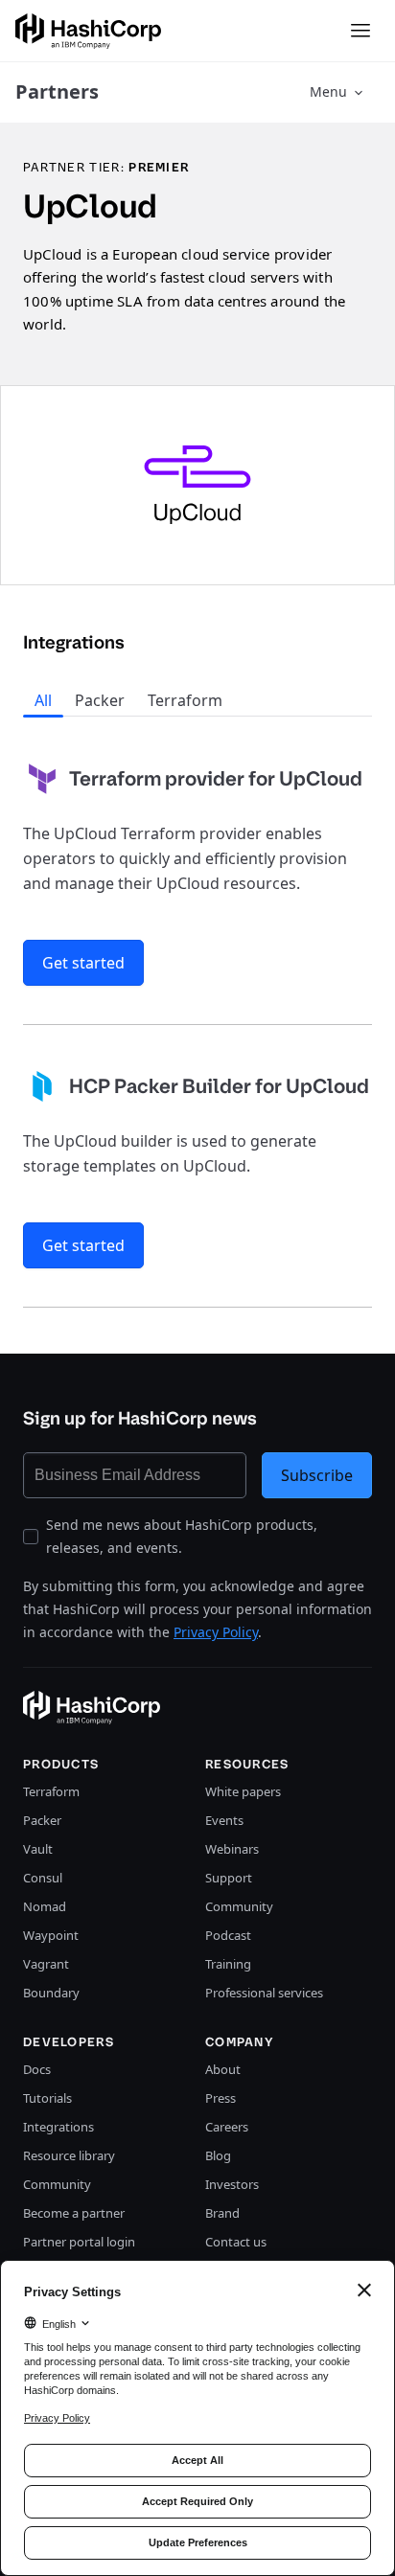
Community (239, 1906)
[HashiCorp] (88, 31)
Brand (222, 2213)
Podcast (228, 1935)
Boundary (51, 1993)
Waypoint (51, 1935)
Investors (232, 2184)
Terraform (51, 1791)
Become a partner (74, 2213)
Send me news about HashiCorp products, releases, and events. (182, 1536)
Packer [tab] (100, 700)
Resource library (69, 2155)
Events (224, 1820)
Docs (37, 2069)
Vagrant (46, 1964)
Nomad (45, 1906)
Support (229, 1878)
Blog (218, 2155)
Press (221, 2098)
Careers (227, 2127)
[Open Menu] (360, 31)
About (223, 2069)
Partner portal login (79, 2242)
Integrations (58, 2127)
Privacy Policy (216, 1632)
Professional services (264, 1993)
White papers (243, 1791)
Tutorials (47, 2098)
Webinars (232, 1849)
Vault (38, 1849)
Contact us (236, 2242)
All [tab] (43, 700)
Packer (42, 1820)
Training (228, 1964)
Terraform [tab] (185, 700)
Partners (57, 91)
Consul (43, 1878)
